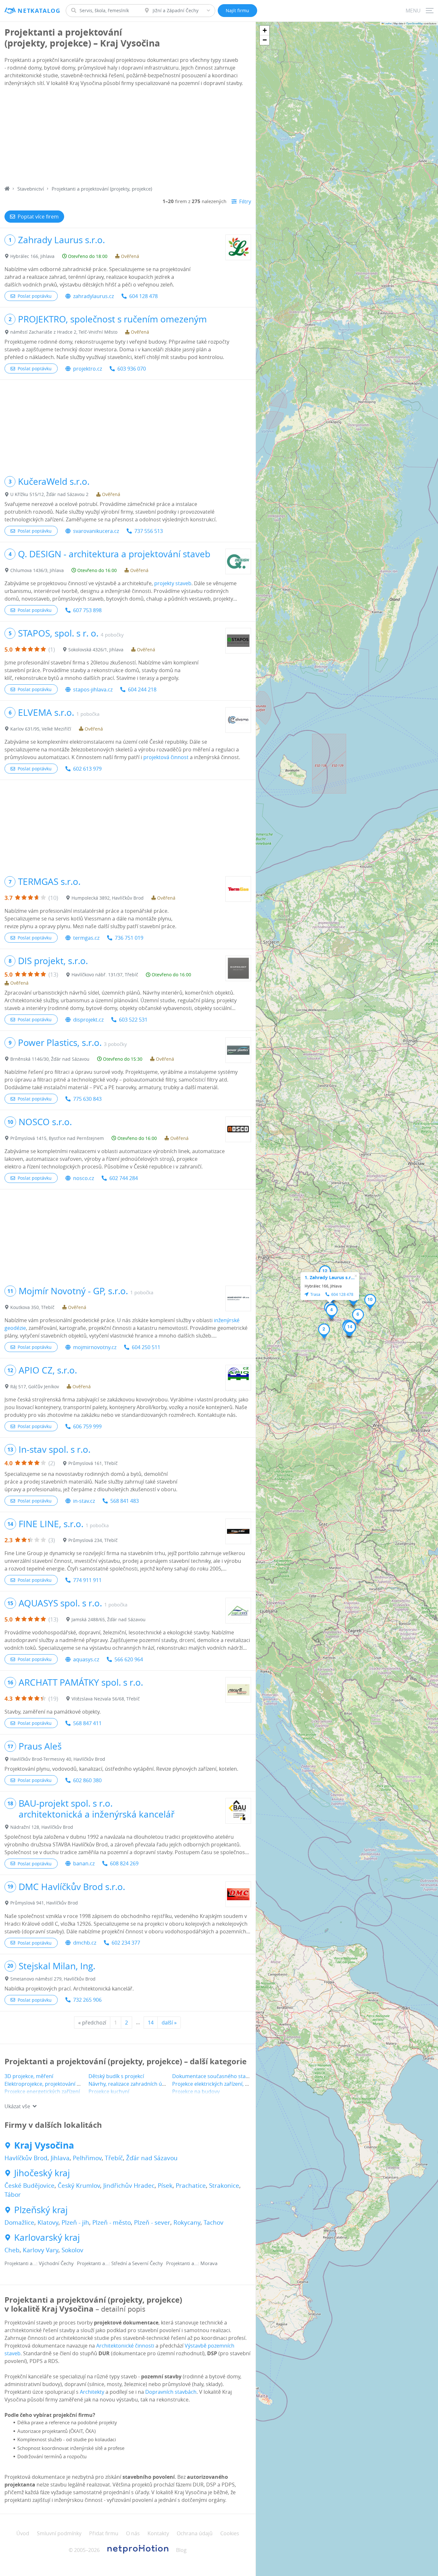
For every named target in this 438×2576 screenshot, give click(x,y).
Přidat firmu (104, 2533)
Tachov (214, 2222)
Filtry (245, 201)
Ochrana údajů (195, 2533)
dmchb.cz (85, 1943)
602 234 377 (126, 1943)
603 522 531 (133, 1020)
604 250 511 (146, 1347)
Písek (165, 2186)
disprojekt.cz (88, 1020)
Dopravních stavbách (171, 2392)
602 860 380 (87, 1780)
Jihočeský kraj (42, 2173)
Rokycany (187, 2222)
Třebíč (114, 2158)
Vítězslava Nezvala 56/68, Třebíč (106, 1699)
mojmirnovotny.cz (95, 1347)
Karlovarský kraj (47, 2238)
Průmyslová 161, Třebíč (93, 1463)
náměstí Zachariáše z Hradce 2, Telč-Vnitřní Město (64, 332)
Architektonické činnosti (125, 2346)
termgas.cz (86, 938)
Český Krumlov (79, 2186)
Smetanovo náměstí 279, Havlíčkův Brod (53, 1979)
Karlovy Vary (41, 2250)
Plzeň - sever (152, 2222)
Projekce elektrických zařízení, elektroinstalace (228, 2084)
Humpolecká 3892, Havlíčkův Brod (108, 898)
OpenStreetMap (415, 23)
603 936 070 (132, 369)
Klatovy (48, 2222)
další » (169, 2023)
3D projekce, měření (29, 2076)
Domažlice (19, 2222)
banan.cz (84, 1863)
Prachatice (191, 2186)
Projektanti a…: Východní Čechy (39, 2263)
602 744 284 (124, 1178)
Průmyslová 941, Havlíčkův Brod (44, 1903)
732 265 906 (87, 2000)
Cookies (230, 2533)
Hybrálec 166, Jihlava (32, 256)
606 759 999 (87, 1426)
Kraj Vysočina (44, 2145)
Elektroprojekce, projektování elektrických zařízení (65, 2084)
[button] (324, 1331)
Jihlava (60, 2158)
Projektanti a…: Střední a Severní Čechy (120, 2263)
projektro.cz (88, 369)
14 (151, 2023)
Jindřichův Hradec (129, 2186)
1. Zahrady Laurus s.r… (330, 1277)
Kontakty (158, 2533)
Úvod (23, 2533)
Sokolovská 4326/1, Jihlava (96, 650)
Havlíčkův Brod (26, 2158)
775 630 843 (87, 1099)
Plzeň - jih (75, 2222)
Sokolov (72, 2250)
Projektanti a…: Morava (192, 2263)
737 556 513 (149, 531)
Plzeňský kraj (41, 2210)
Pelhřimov (87, 2158)
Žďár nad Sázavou (152, 2158)
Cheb (12, 2250)
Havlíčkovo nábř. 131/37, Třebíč (105, 975)
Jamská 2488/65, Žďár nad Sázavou (109, 1619)
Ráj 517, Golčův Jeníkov (35, 1386)
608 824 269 (124, 1863)
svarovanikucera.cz (96, 531)
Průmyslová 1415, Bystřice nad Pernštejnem (57, 1138)
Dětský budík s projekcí (116, 2076)
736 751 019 (129, 938)
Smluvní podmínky (59, 2533)
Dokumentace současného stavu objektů (222, 2076)
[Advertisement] (128, 137)
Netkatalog (39, 11)
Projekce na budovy (196, 2092)
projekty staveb (173, 583)
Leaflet (388, 23)
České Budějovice (29, 2186)
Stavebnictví (31, 189)
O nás (133, 2533)
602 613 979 (87, 769)
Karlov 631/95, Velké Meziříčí (41, 729)
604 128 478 (143, 296)
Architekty (92, 2392)
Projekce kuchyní (109, 2092)
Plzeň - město (112, 2222)
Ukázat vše (17, 2106)
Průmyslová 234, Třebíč (93, 1540)
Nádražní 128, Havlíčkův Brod (42, 1827)
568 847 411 (87, 1723)
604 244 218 (142, 689)
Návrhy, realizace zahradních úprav (131, 2084)
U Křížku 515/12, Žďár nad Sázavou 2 (49, 494)
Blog (181, 2550)
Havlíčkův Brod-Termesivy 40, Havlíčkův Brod (58, 1759)
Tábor (13, 2195)
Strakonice (224, 2186)
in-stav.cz (84, 1501)
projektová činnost (166, 757)
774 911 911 (87, 1580)
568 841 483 (125, 1501)
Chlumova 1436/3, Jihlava (37, 570)
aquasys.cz (86, 1659)
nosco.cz (84, 1178)
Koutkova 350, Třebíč (32, 1307)
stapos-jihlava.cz (93, 689)
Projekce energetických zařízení (42, 2092)
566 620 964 (129, 1659)
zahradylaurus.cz (93, 296)
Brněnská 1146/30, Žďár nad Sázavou (50, 1059)
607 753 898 (87, 610)
